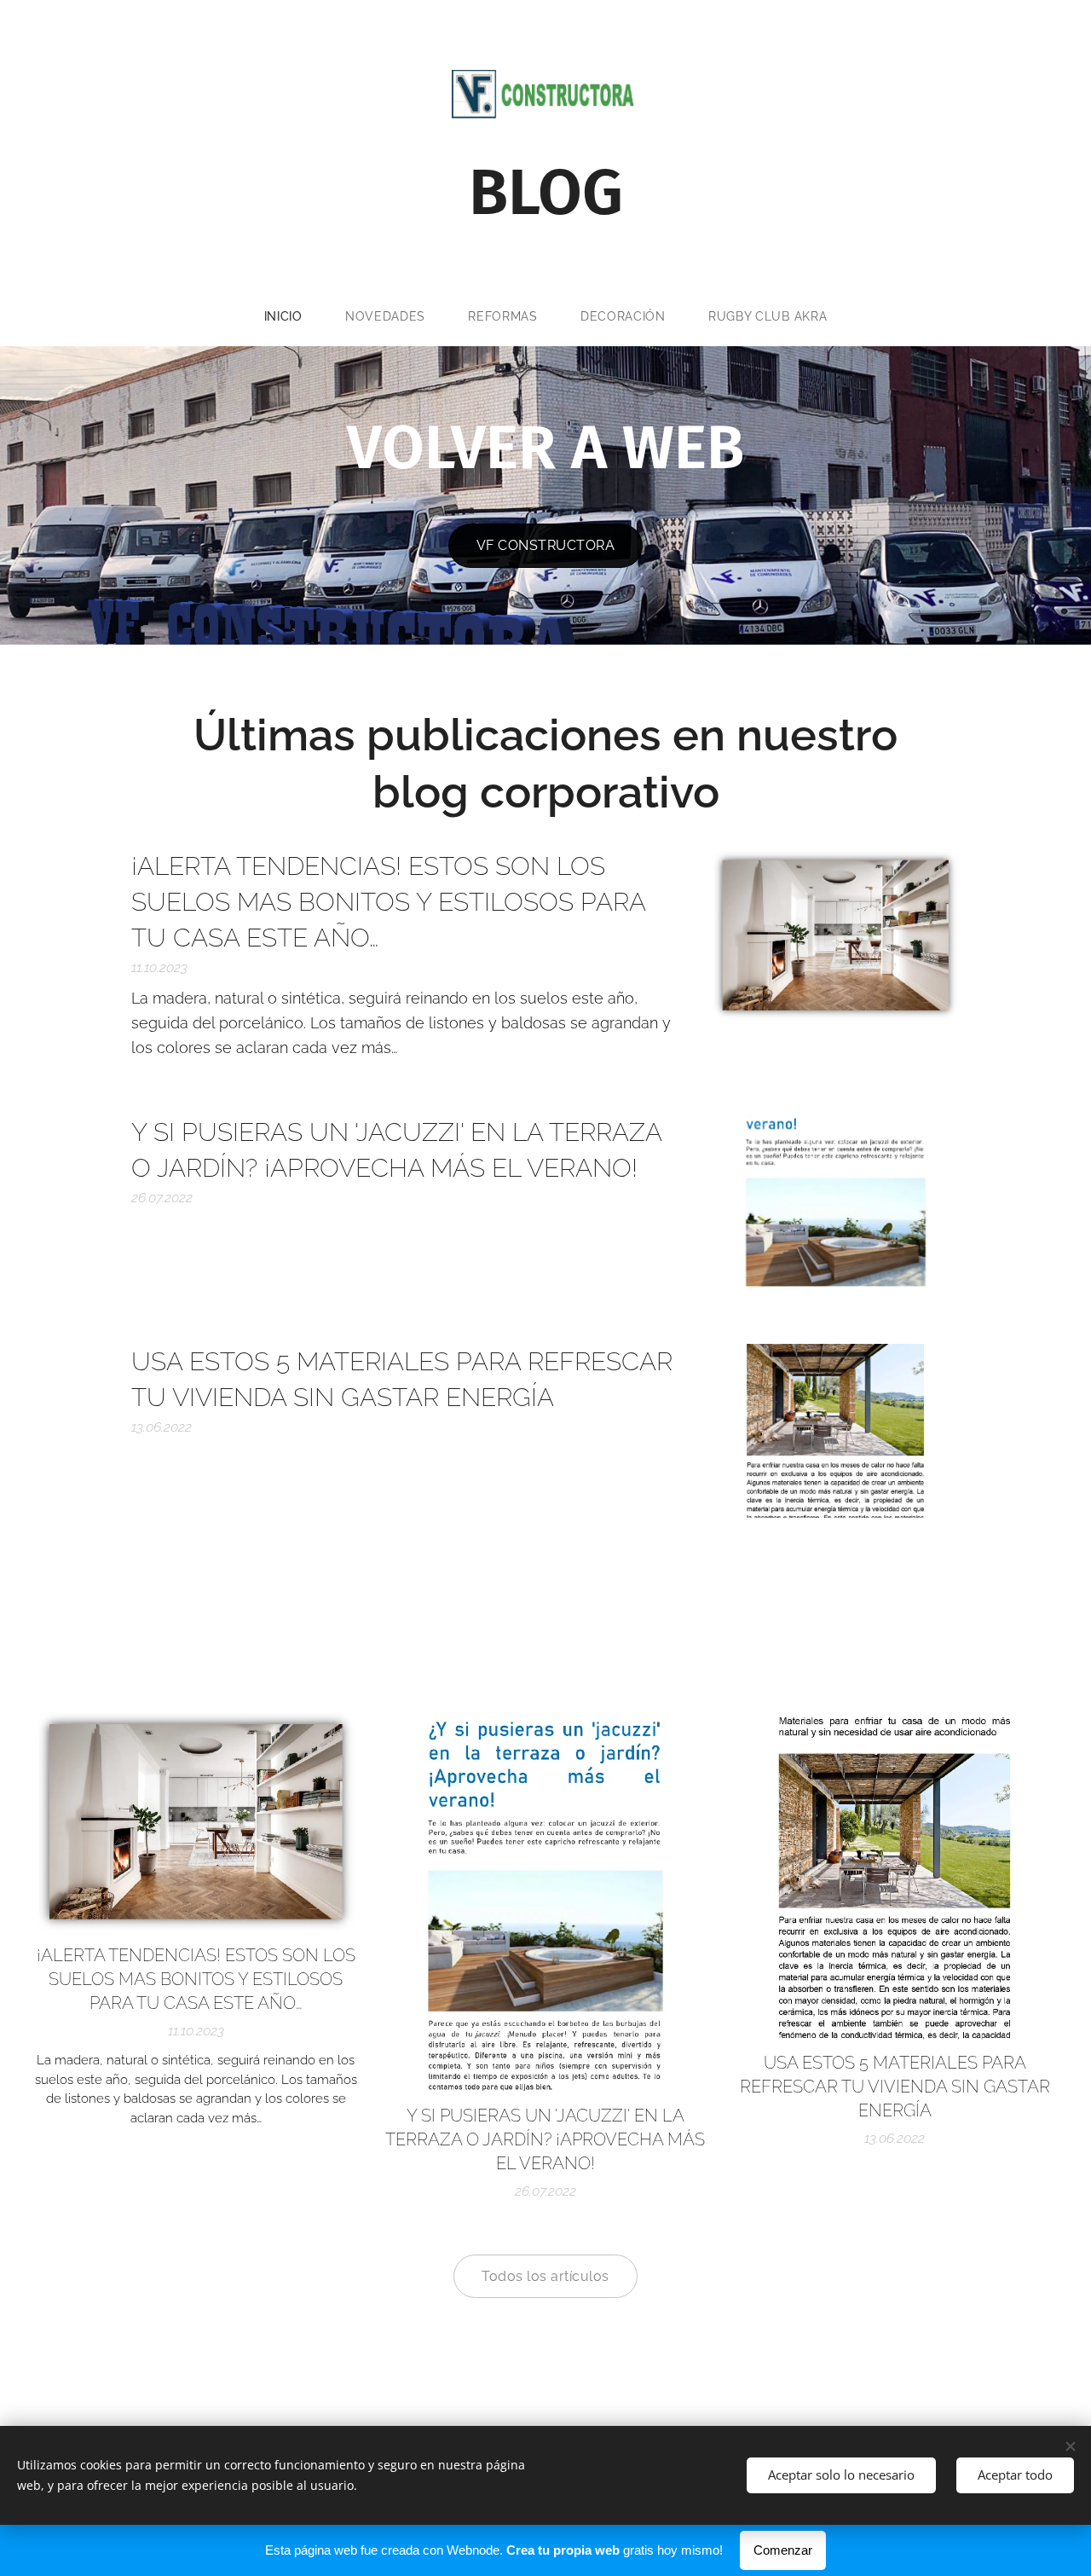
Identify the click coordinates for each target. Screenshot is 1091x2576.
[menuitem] (294, 316)
